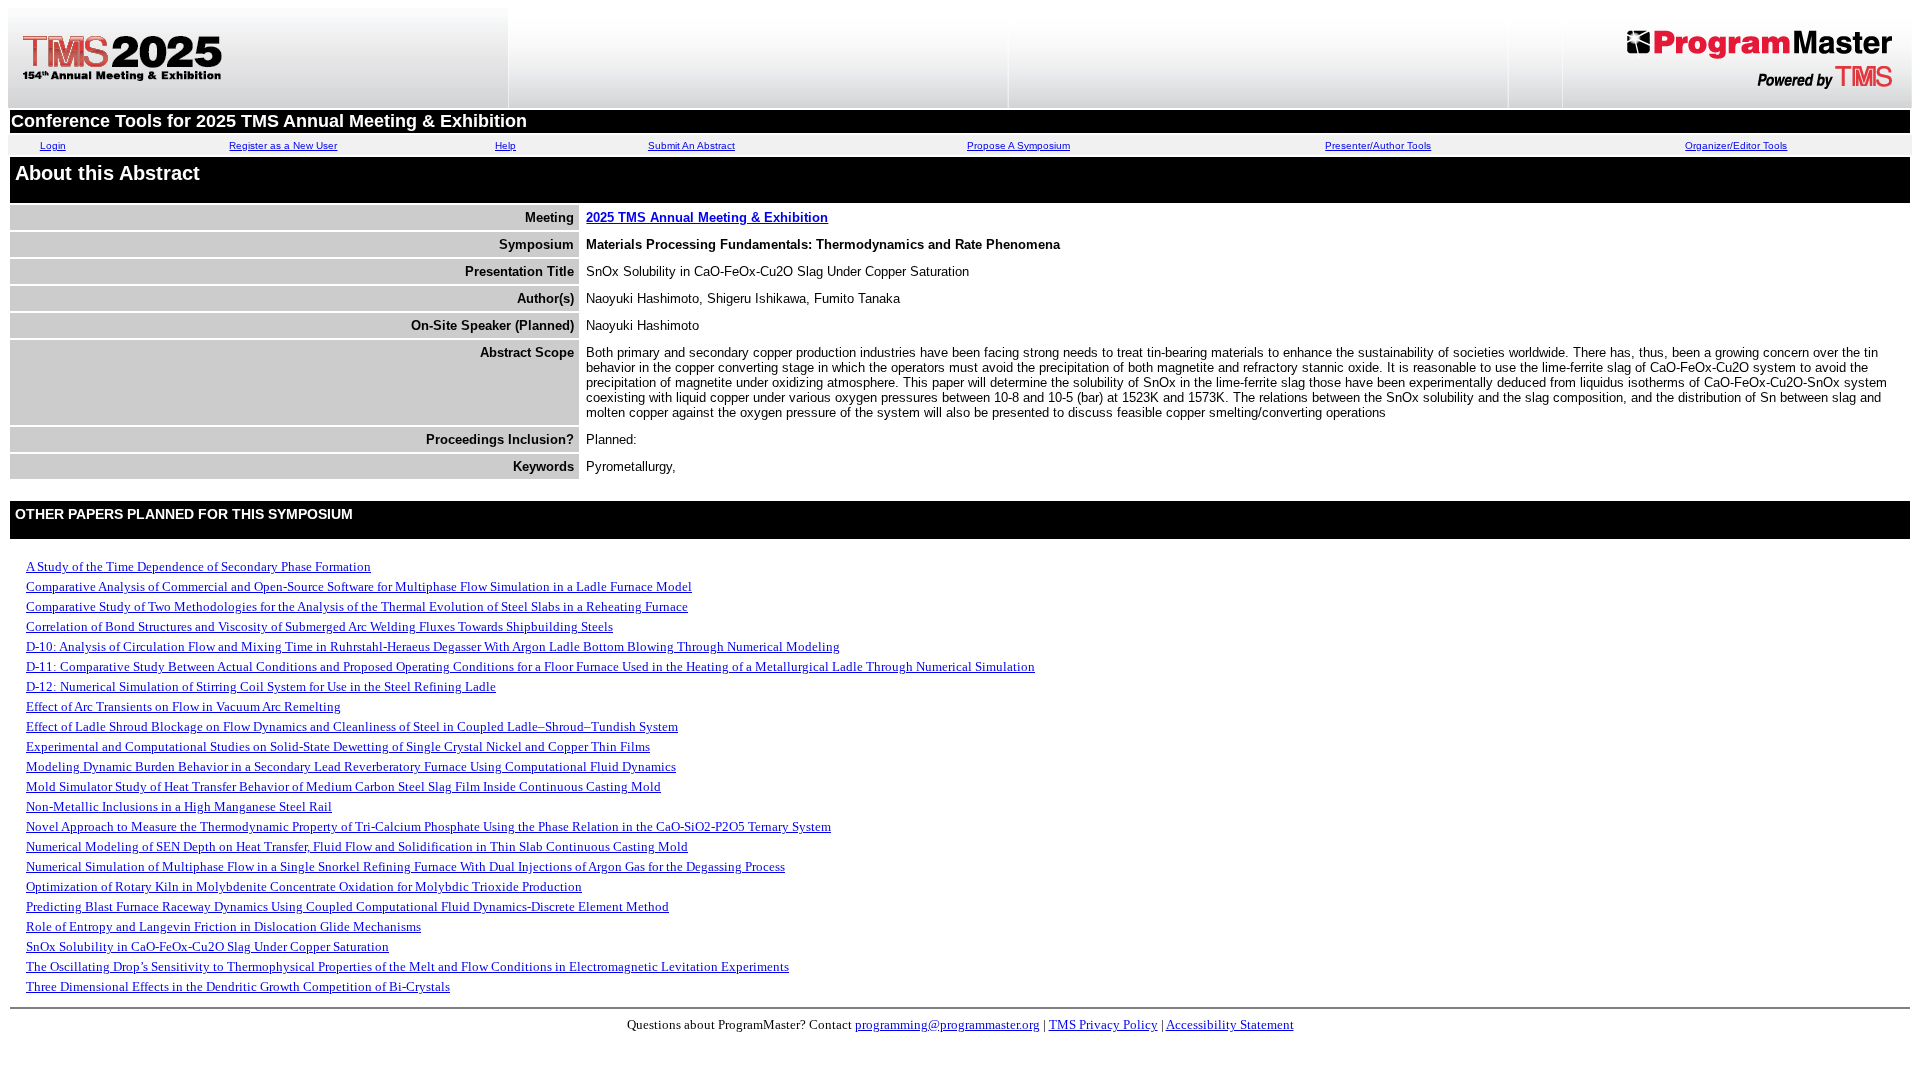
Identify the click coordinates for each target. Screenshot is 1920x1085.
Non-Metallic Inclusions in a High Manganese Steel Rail (179, 806)
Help (505, 145)
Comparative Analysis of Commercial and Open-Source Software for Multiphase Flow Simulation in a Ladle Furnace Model (359, 586)
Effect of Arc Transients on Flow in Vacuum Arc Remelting (183, 706)
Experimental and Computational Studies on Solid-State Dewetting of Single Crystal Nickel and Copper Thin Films (338, 746)
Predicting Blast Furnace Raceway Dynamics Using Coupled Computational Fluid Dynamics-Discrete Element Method (347, 906)
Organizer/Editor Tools (1736, 145)
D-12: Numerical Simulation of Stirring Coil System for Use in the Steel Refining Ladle (261, 686)
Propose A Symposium (1018, 145)
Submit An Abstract (691, 145)
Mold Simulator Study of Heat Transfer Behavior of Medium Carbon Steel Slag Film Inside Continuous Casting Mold (343, 786)
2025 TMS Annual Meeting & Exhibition (707, 217)
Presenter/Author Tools (1378, 145)
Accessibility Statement (1230, 1024)
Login (53, 145)
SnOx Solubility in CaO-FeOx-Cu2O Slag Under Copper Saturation (207, 946)
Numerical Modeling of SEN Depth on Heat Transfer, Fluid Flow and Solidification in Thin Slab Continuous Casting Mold (357, 846)
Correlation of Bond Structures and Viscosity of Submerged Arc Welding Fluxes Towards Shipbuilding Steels (319, 626)
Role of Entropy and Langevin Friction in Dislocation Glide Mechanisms (223, 926)
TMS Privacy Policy (1103, 1024)
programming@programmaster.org (947, 1024)
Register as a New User (283, 145)
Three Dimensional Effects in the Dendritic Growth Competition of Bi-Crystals (238, 986)
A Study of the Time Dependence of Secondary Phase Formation (198, 566)
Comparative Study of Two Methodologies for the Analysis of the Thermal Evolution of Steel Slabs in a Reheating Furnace (357, 606)
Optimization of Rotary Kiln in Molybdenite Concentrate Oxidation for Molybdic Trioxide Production (304, 886)
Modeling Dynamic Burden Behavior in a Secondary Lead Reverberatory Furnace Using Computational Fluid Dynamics (351, 766)
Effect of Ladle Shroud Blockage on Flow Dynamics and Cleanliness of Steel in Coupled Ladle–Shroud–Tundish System (352, 726)
